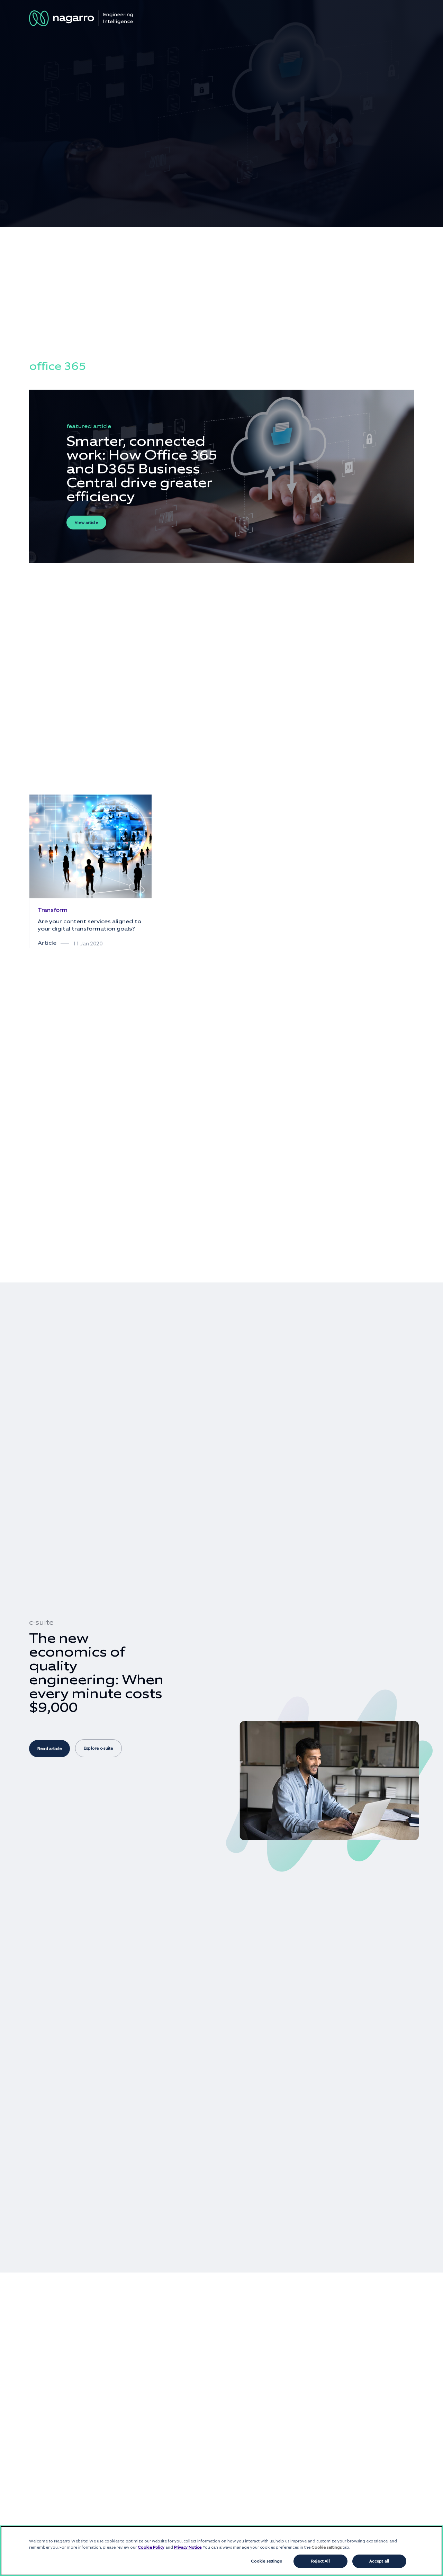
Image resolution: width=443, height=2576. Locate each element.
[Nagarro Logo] (81, 18)
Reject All (320, 2561)
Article (47, 943)
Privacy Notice (188, 2547)
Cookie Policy (151, 2547)
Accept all (379, 2561)
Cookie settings (266, 2561)
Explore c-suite (98, 1748)
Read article (49, 1749)
